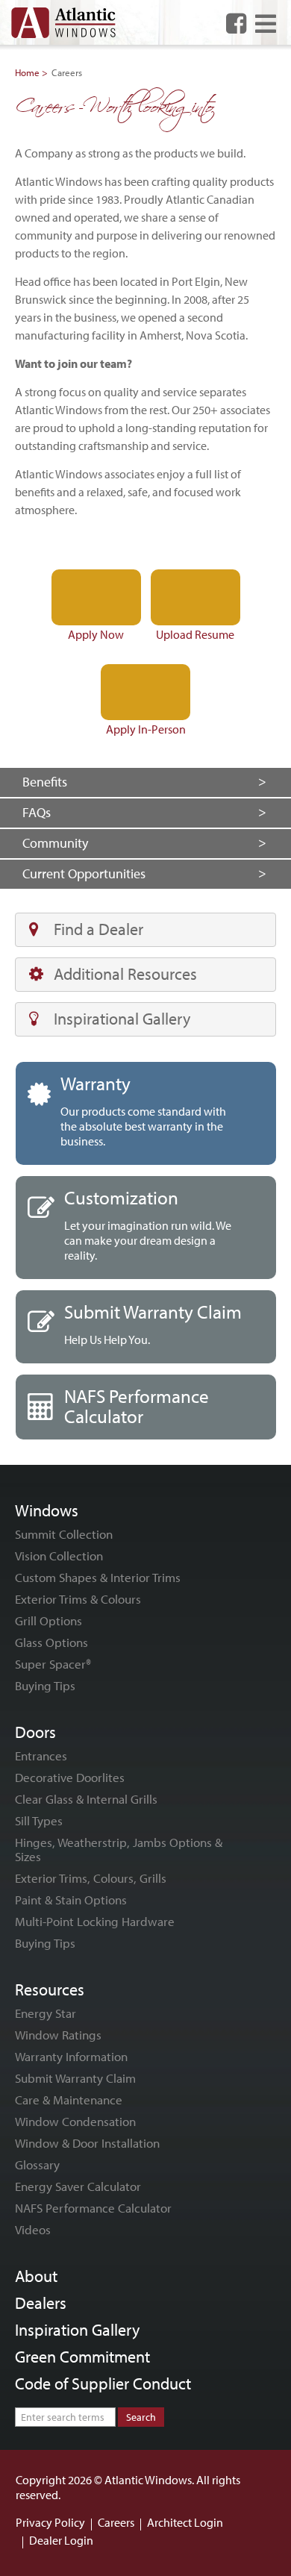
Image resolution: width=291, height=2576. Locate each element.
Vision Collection (59, 1556)
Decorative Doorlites (70, 1777)
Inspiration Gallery (77, 2330)
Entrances (41, 1756)
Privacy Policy (50, 2522)
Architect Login (185, 2522)
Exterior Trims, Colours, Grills (91, 1878)
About (36, 2276)
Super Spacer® (53, 1664)
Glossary (37, 2164)
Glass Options (51, 1642)
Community (55, 843)
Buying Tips (45, 1685)
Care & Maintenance (69, 2100)
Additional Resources (125, 974)
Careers (116, 2522)
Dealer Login (61, 2540)
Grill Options (48, 1620)
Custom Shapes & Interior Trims (98, 1577)
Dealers (41, 2303)
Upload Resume (195, 634)
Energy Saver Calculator (78, 2186)
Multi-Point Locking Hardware (95, 1921)
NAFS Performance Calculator (93, 2208)
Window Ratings (58, 2035)
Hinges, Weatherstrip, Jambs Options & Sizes (119, 1849)
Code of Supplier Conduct (103, 2383)
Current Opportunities (84, 873)
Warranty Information (71, 2056)
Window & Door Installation (87, 2143)
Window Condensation (75, 2121)
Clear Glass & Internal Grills (86, 1799)
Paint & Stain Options (71, 1900)
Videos (33, 2229)
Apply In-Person (146, 729)
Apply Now (96, 634)
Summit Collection (64, 1534)
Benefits (45, 782)
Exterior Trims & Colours (78, 1599)
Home (27, 72)
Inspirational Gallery (122, 1019)
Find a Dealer (98, 929)
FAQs (37, 812)
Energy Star (46, 2013)
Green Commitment (82, 2357)
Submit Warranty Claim (75, 2078)
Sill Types (39, 1820)
